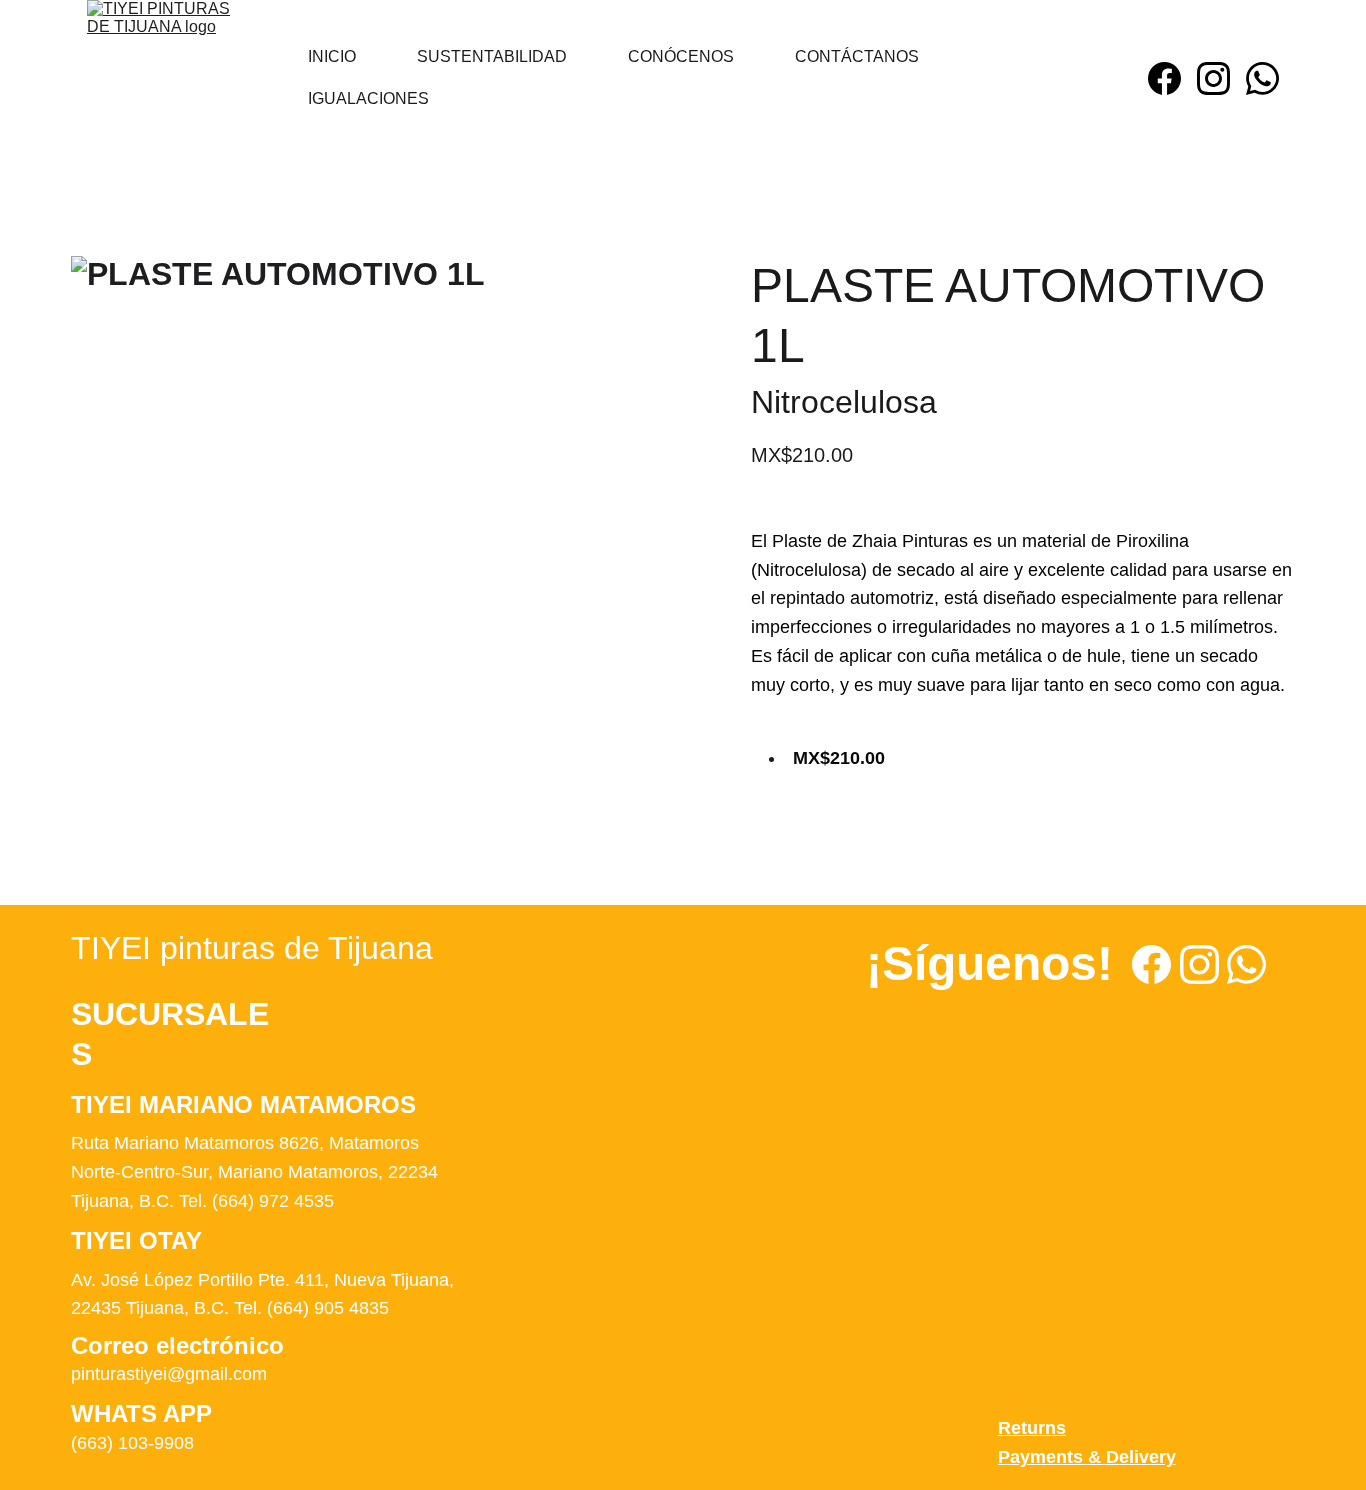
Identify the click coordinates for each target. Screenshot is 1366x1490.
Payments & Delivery (1087, 1457)
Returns (1032, 1428)
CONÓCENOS (681, 56)
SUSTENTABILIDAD (492, 56)
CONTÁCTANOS (857, 56)
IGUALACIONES (368, 98)
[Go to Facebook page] (1172, 78)
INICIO (332, 56)
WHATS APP (141, 1413)
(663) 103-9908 (132, 1443)
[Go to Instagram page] (1221, 78)
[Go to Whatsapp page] (1262, 78)
